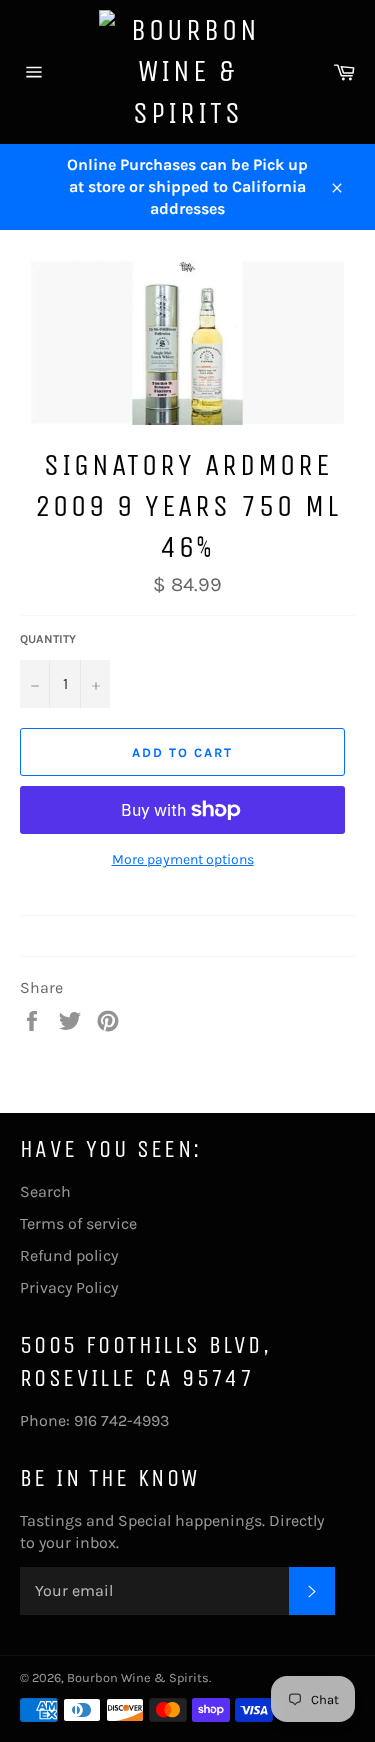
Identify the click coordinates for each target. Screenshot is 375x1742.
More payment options (183, 859)
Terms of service (78, 1223)
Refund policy (69, 1255)
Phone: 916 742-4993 (94, 1420)
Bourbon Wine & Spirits (138, 1677)
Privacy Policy (69, 1287)
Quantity (48, 639)
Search (45, 1191)
